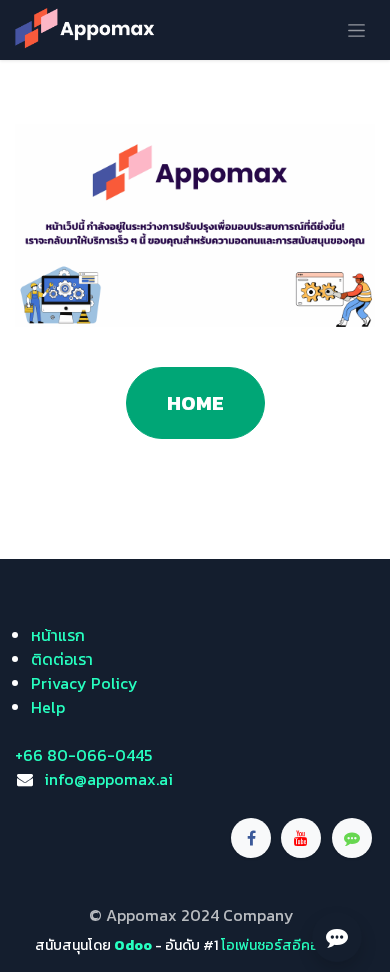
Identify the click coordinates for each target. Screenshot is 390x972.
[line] (352, 838)
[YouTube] (301, 838)
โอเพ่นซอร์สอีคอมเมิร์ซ (288, 945)
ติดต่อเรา (62, 659)
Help (48, 707)
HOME (195, 403)
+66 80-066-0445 (83, 755)
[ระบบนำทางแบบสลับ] (356, 30)
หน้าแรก (58, 635)
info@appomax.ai (108, 779)
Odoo (134, 945)
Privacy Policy (84, 683)
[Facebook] (251, 838)
